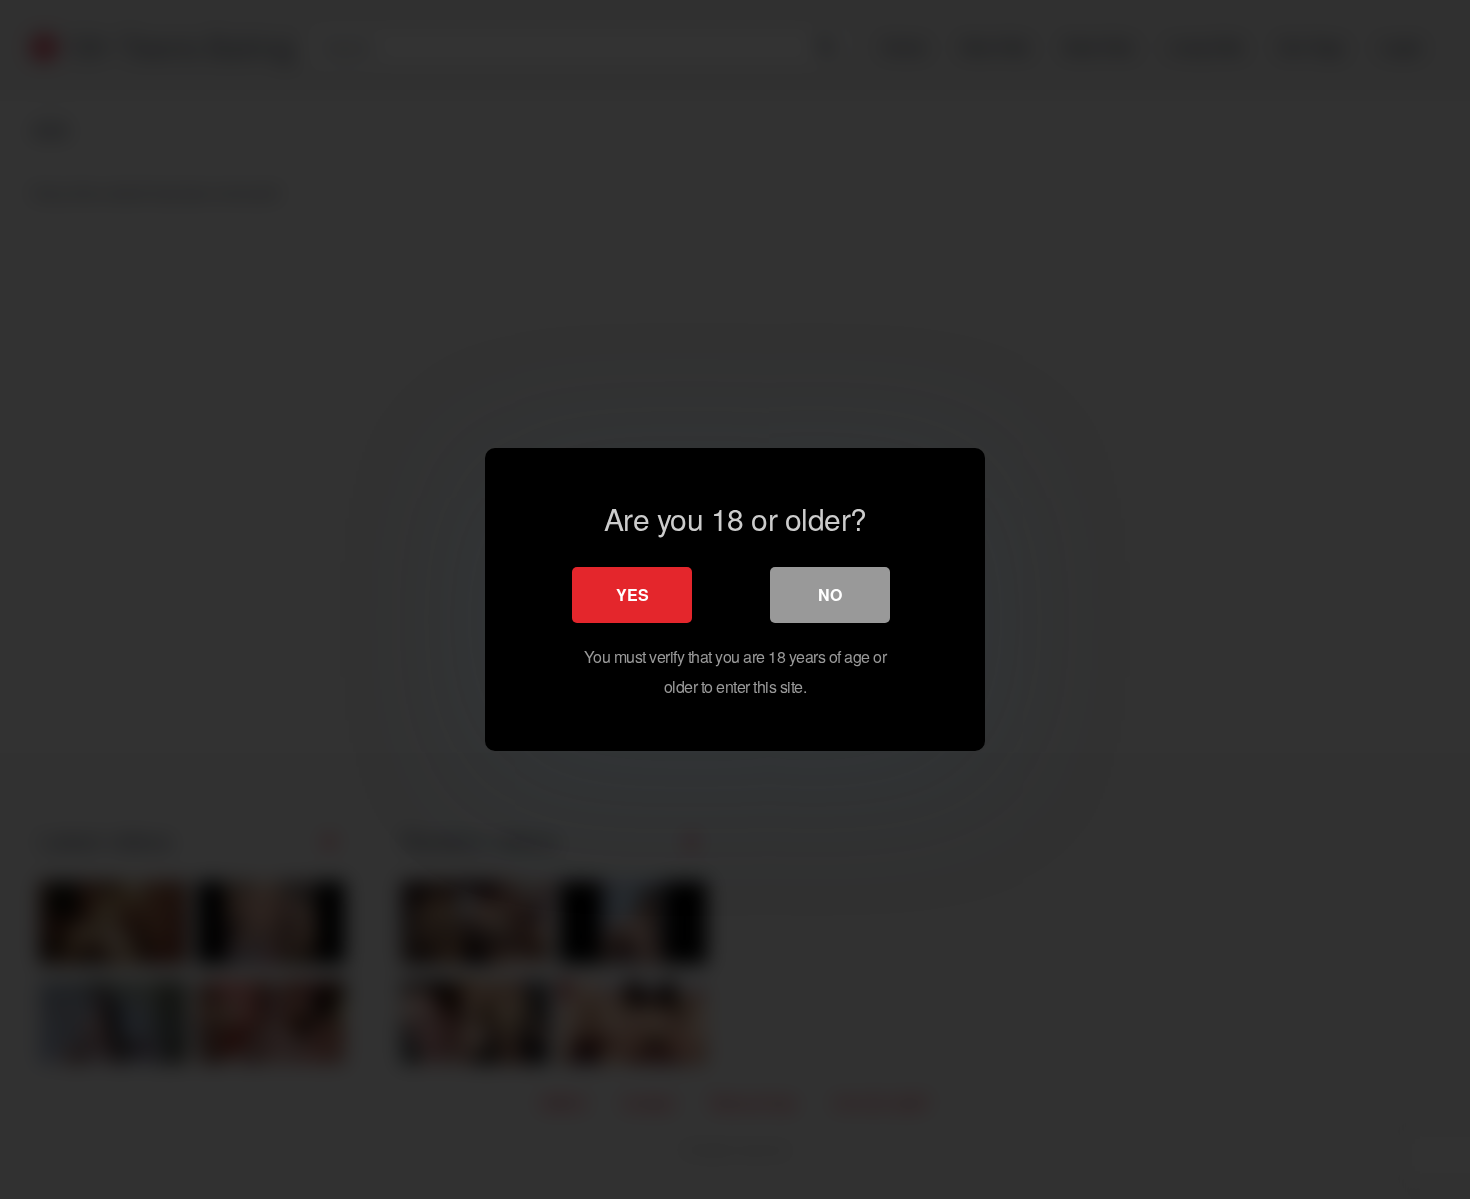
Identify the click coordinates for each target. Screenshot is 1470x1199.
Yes (632, 594)
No (830, 594)
